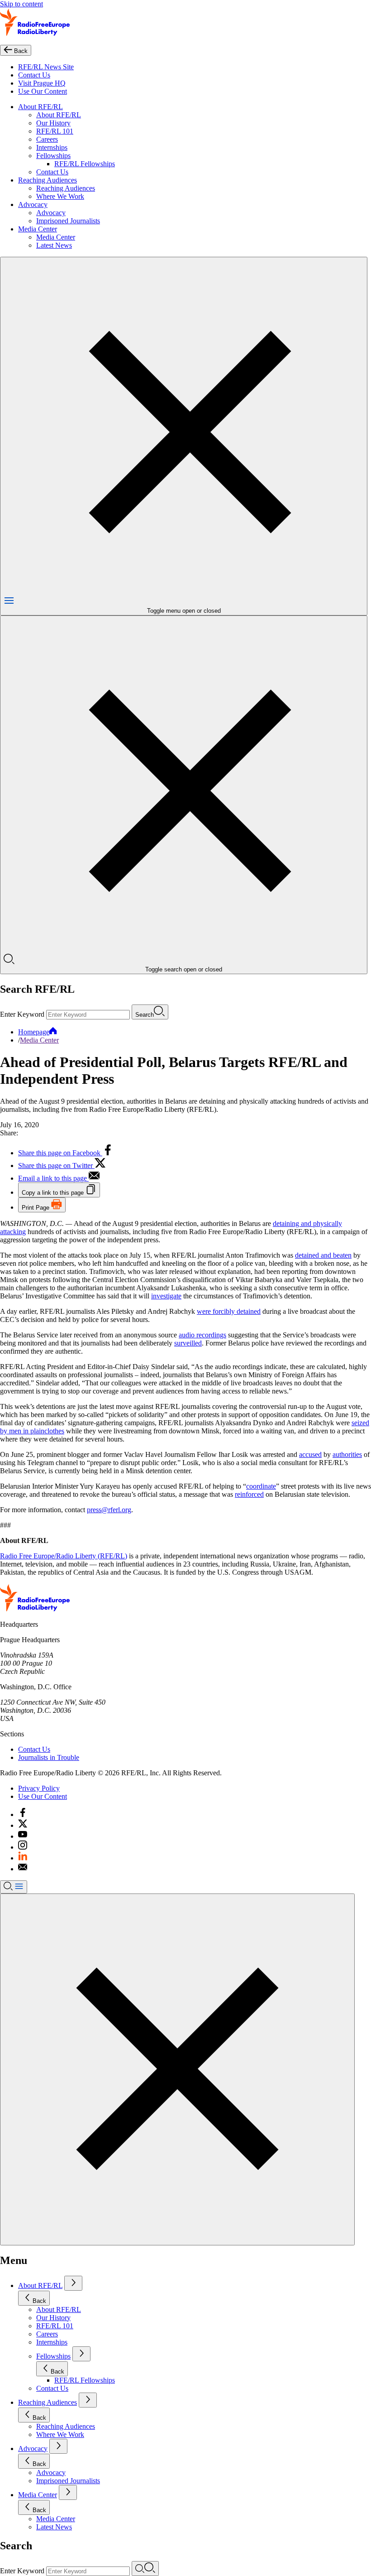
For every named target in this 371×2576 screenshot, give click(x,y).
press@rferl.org (109, 1510)
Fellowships (53, 156)
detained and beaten (323, 1255)
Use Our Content (43, 91)
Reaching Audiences (48, 180)
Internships (52, 147)
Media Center (38, 229)
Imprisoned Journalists (68, 221)
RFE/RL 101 (55, 131)
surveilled (188, 1343)
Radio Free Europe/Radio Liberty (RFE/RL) (64, 1556)
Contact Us (34, 75)
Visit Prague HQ (42, 83)
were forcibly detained (229, 1311)
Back (39, 2301)
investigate (166, 1296)
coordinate (261, 1486)
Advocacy (33, 204)
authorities (347, 1454)
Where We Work (60, 196)
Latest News (54, 245)
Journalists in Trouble (49, 1757)
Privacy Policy (39, 1788)
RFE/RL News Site (46, 67)
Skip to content (21, 4)
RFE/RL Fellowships (85, 164)
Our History (53, 123)
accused (310, 1454)
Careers (47, 139)
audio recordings (202, 1335)
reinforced (249, 1494)
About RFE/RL (40, 107)
